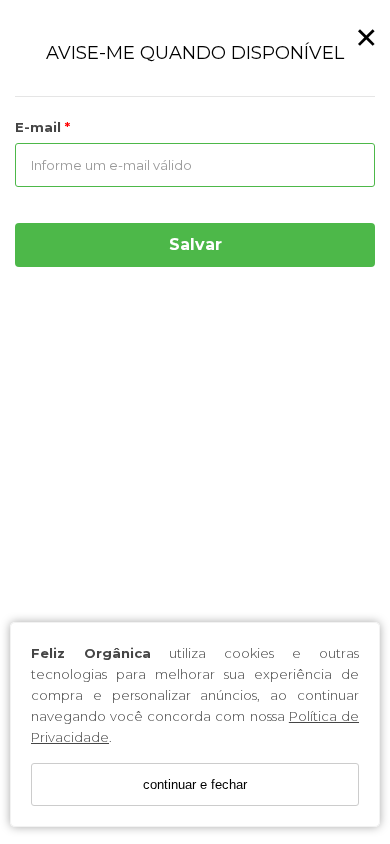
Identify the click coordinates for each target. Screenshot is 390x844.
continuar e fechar (195, 784)
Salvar (195, 244)
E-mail (40, 127)
